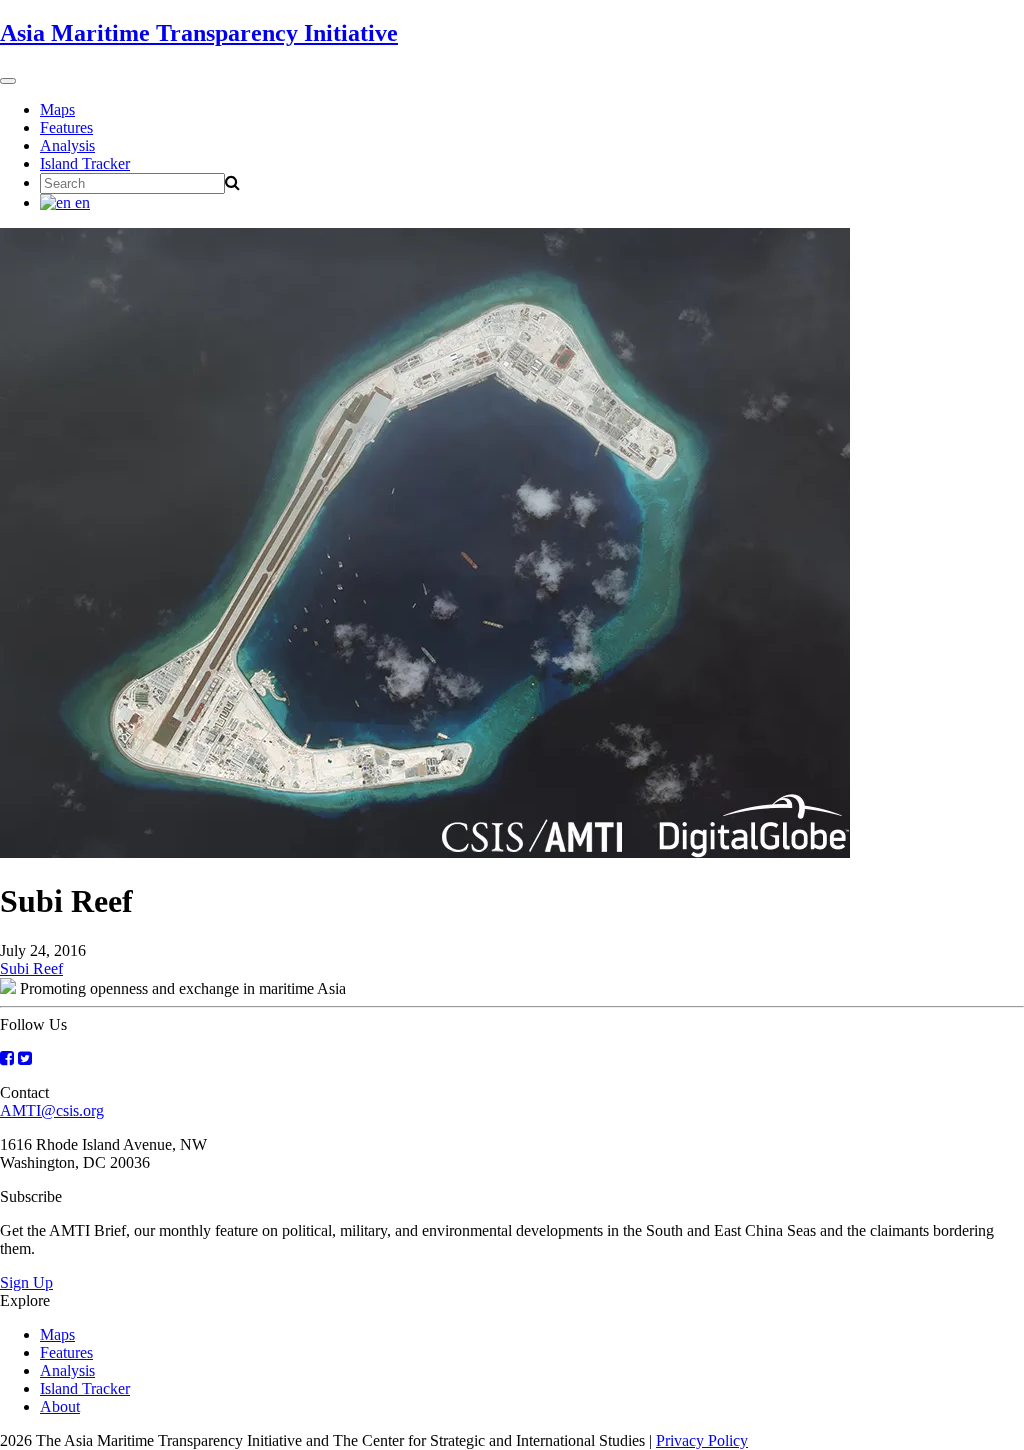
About (60, 1406)
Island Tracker (85, 163)
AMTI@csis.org (52, 1110)
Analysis (67, 145)
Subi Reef (31, 968)
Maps (57, 109)
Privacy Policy (702, 1440)
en (80, 202)
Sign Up (26, 1282)
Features (66, 127)
